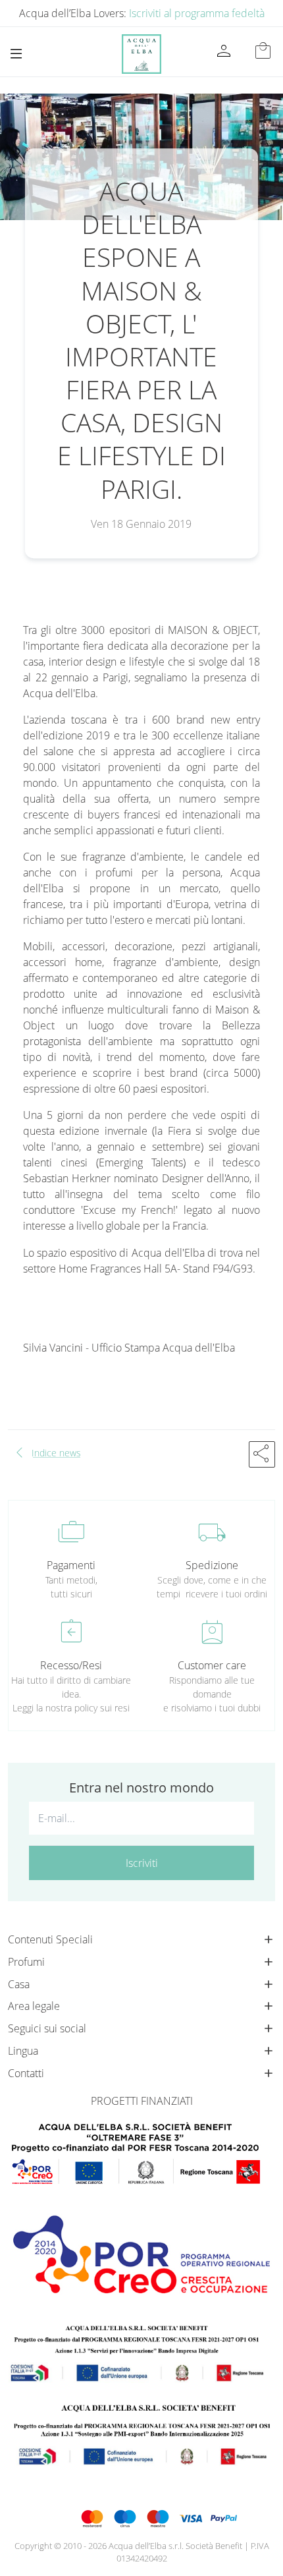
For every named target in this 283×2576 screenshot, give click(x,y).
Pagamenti (71, 1565)
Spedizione (212, 1565)
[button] (262, 1454)
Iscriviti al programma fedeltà (197, 13)
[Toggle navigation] (16, 54)
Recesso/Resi (71, 1665)
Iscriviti (142, 1863)
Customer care (212, 1665)
